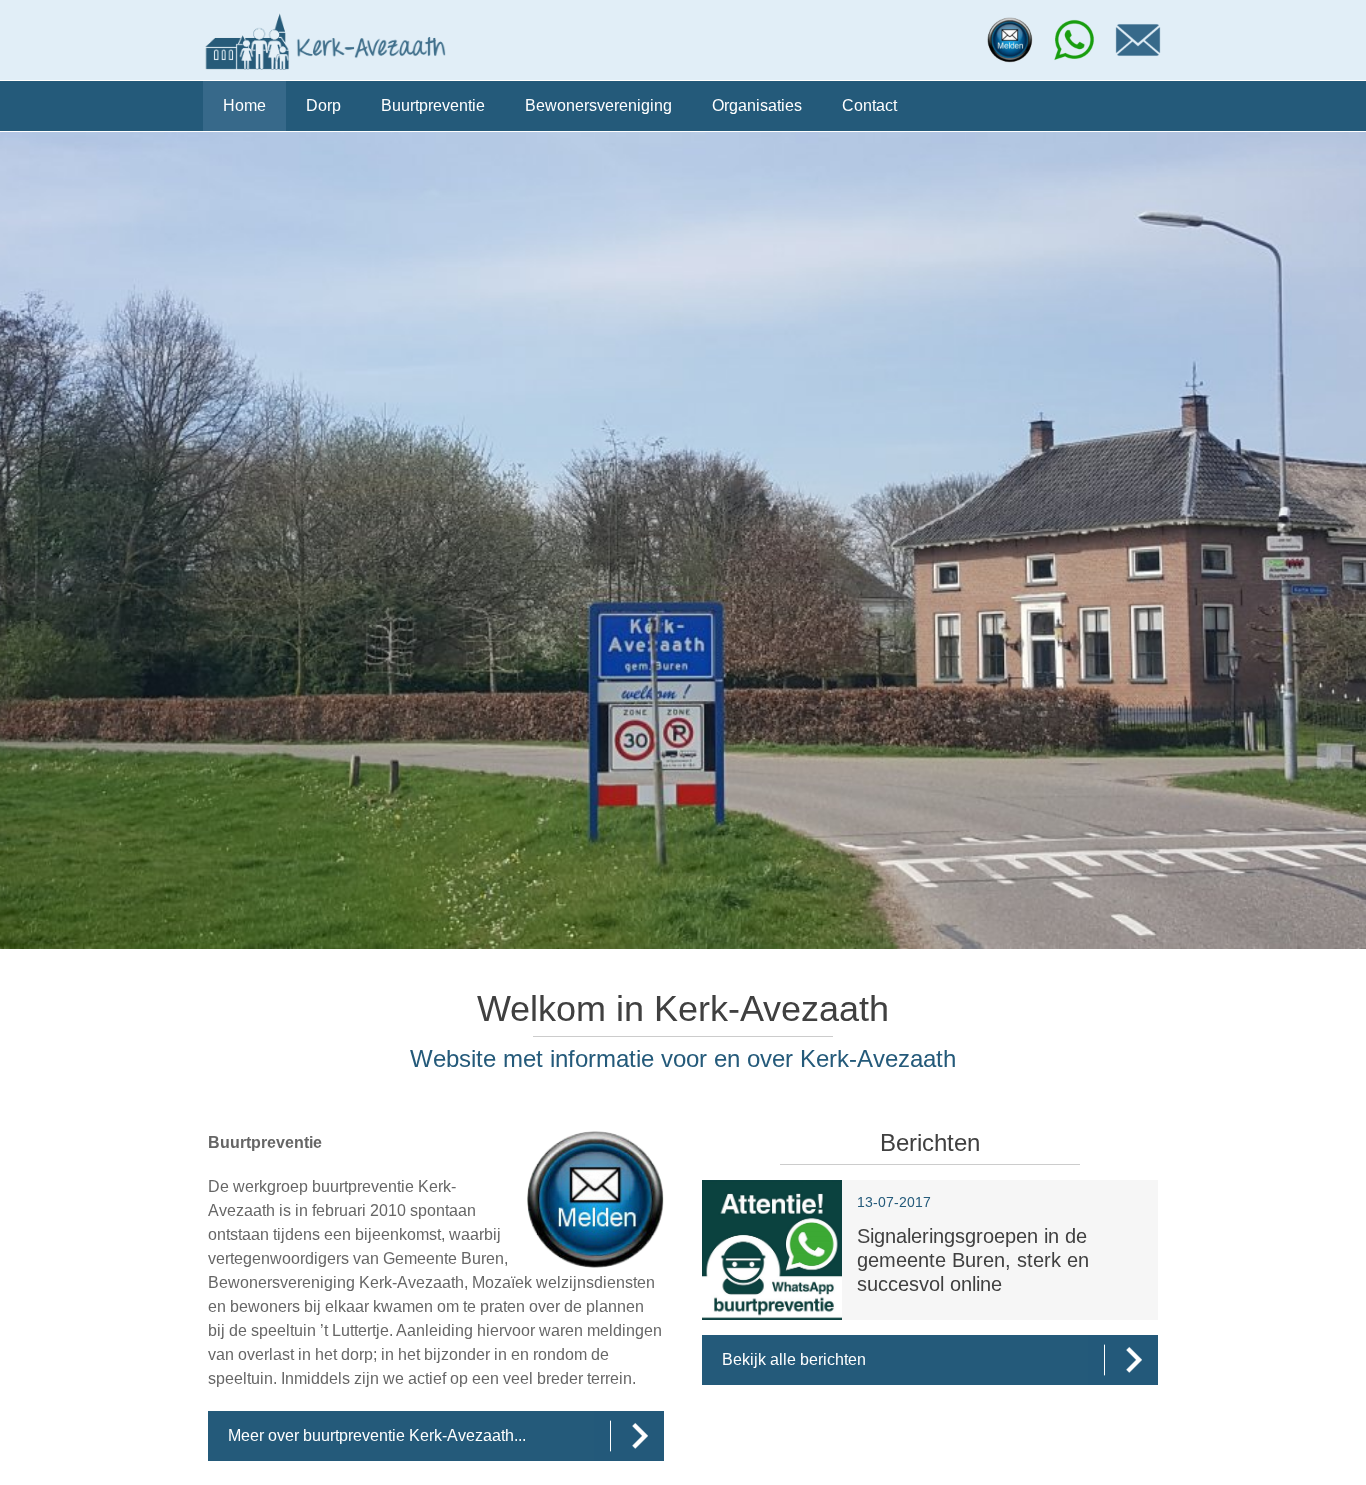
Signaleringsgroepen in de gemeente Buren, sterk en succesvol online (973, 1260)
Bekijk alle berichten (794, 1359)
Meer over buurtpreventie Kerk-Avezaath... (377, 1435)
